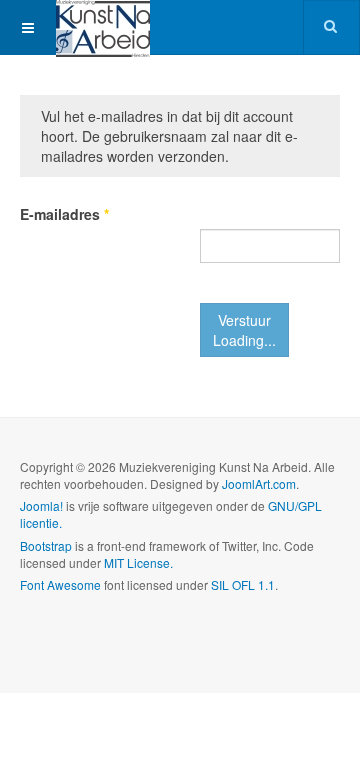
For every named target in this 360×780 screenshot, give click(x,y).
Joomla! (41, 505)
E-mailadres (64, 214)
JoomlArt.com (259, 483)
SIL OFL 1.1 (243, 584)
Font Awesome (60, 584)
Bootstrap (46, 545)
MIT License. (138, 562)
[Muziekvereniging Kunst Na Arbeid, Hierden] (103, 27)
